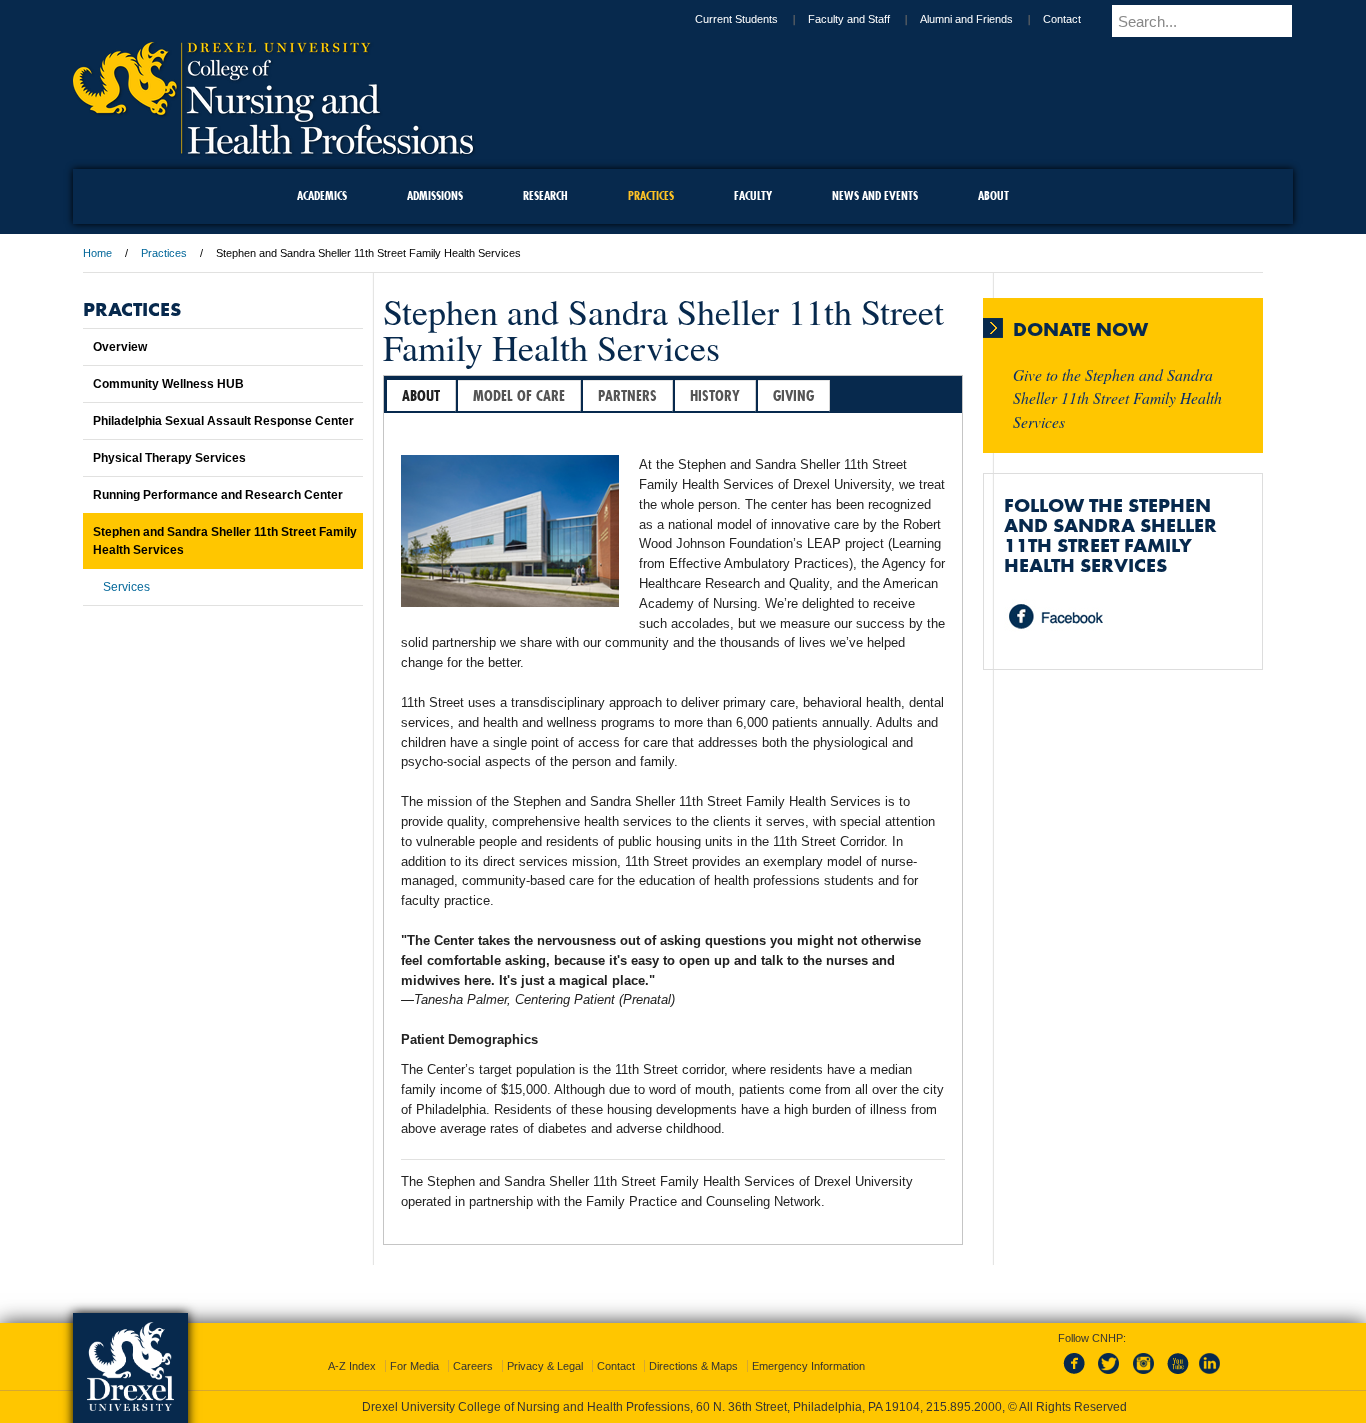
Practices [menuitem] (651, 195)
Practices (164, 253)
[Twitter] (1111, 1357)
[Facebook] (1078, 1357)
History (715, 395)
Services (126, 587)
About (421, 395)
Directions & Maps (693, 1348)
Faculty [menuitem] (753, 195)
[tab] (421, 396)
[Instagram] (1144, 1357)
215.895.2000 (702, 1407)
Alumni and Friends (983, 19)
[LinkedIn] (1210, 1357)
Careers (473, 1348)
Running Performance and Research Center (218, 495)
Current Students (753, 19)
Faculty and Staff (866, 19)
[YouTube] (1177, 1357)
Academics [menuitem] (322, 195)
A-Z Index (352, 1348)
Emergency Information (808, 1348)
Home (97, 253)
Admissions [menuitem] (435, 195)
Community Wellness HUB (168, 384)
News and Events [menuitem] (875, 195)
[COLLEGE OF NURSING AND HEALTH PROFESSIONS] (273, 147)
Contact (1079, 19)
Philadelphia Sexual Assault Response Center (223, 421)
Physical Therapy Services (169, 458)
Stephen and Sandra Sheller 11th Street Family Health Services (225, 541)
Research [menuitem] (545, 195)
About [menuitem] (993, 195)
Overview (120, 347)
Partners (627, 395)
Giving (793, 395)
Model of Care (519, 395)
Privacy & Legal (545, 1348)
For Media (414, 1348)
